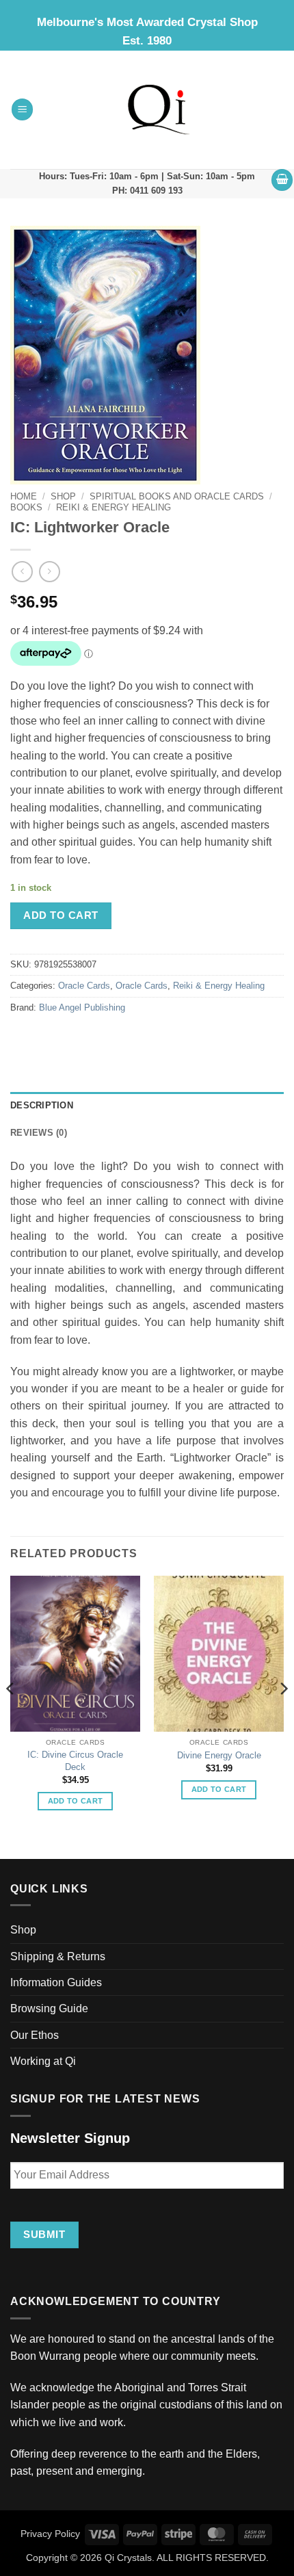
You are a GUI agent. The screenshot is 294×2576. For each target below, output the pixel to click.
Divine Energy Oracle (219, 1755)
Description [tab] (42, 1106)
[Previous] (11, 1716)
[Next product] (22, 572)
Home (24, 496)
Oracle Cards (84, 986)
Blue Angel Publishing (82, 1008)
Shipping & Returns (58, 1956)
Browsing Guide (49, 2008)
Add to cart (61, 915)
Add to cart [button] (76, 1801)
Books (26, 507)
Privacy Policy (50, 2534)
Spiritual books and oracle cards (177, 496)
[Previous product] (50, 572)
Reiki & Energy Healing (113, 507)
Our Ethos (35, 2035)
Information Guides (56, 1982)
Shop (63, 496)
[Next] (283, 1716)
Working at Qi (43, 2061)
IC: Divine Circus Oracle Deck (75, 1761)
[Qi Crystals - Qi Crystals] (159, 109)
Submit (44, 2234)
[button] (23, 109)
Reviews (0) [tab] (39, 1133)
